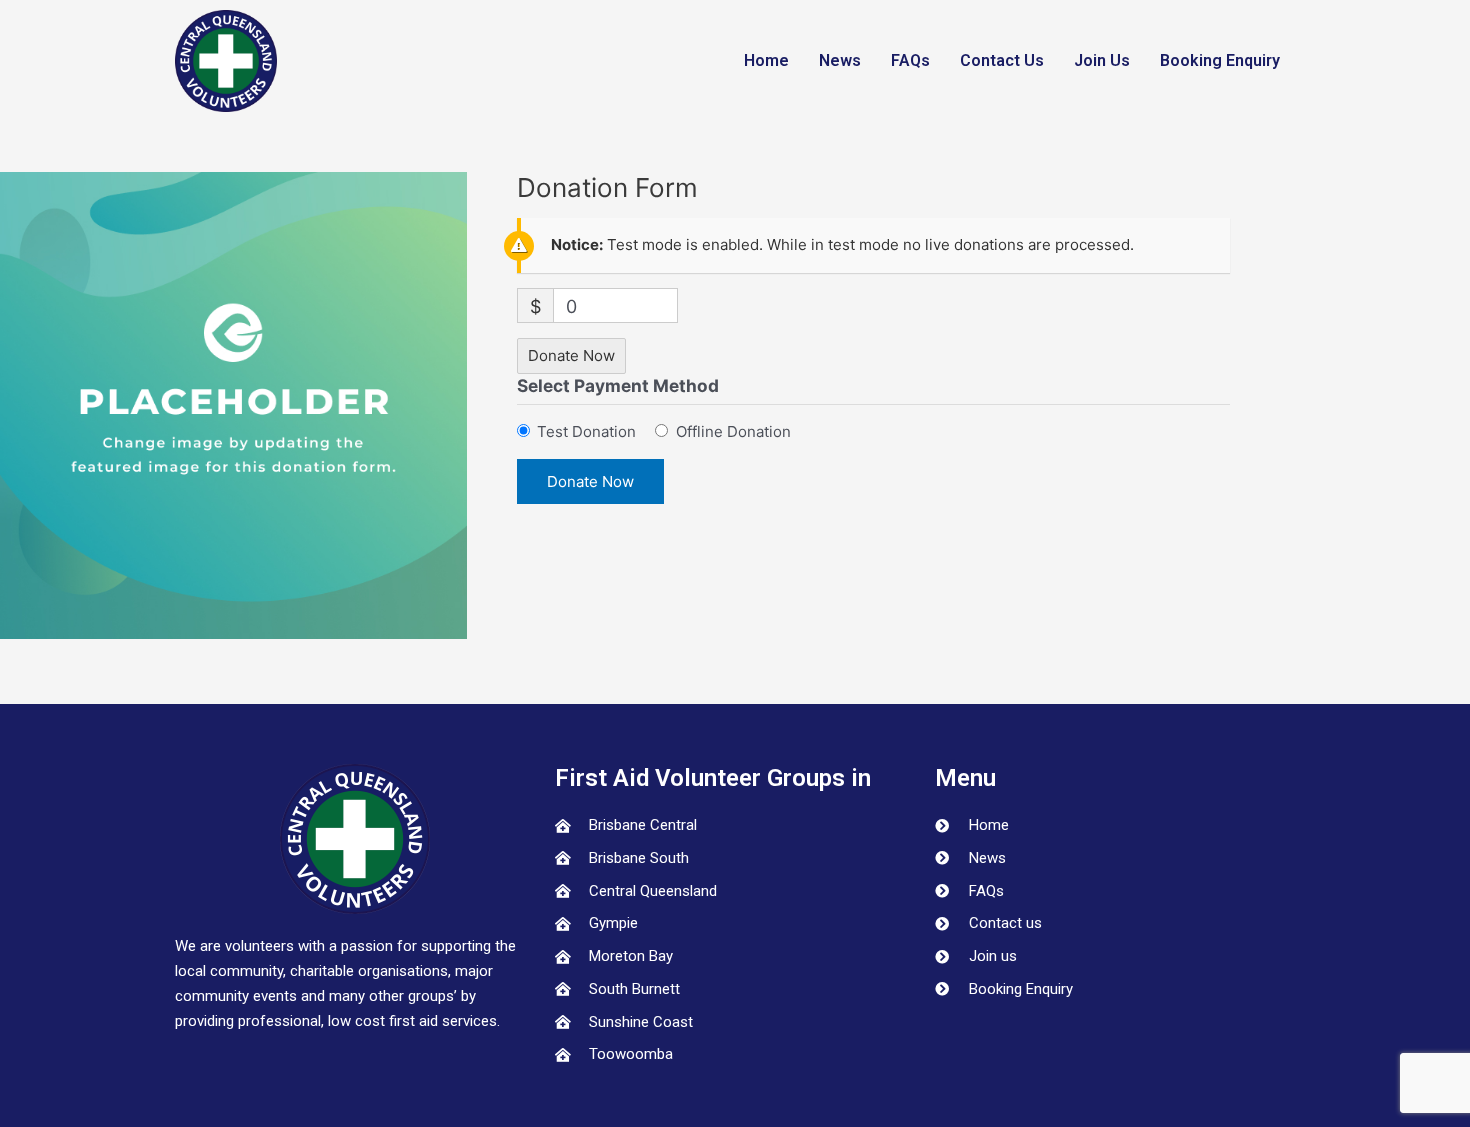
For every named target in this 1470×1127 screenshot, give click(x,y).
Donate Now (571, 355)
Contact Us (1002, 60)
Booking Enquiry (1220, 60)
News (840, 60)
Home (766, 60)
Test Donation (586, 431)
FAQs (910, 60)
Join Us (1102, 60)
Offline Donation (733, 431)
